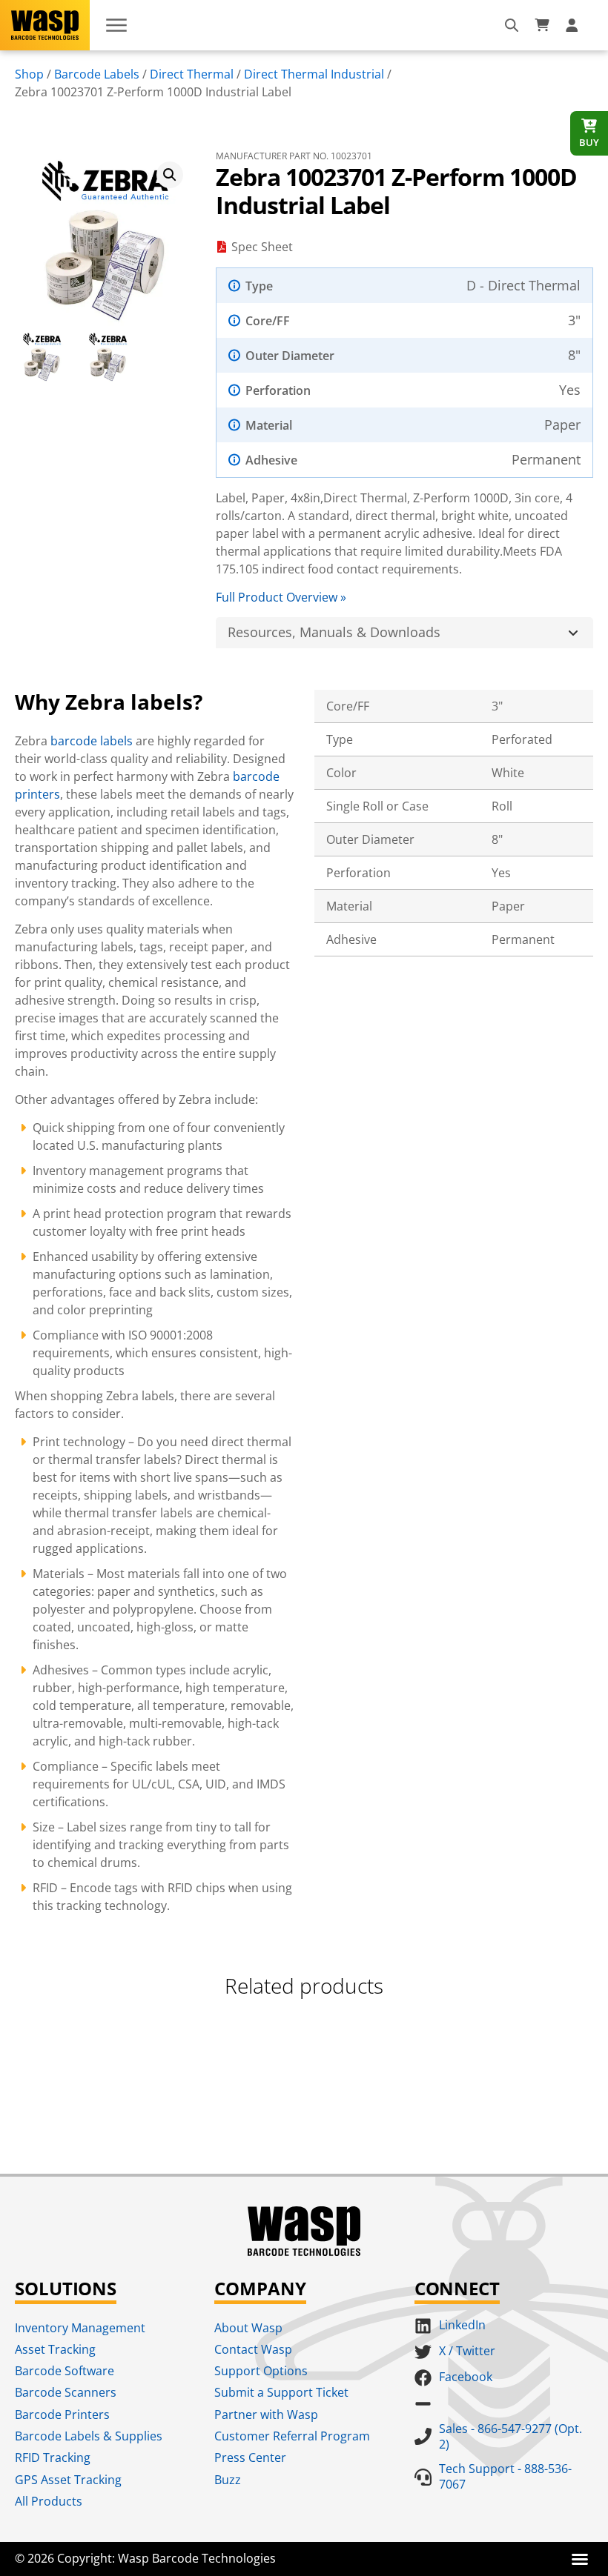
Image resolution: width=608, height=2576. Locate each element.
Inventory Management (80, 2328)
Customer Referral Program (292, 2436)
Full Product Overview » (281, 597)
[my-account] (574, 25)
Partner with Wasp (266, 2414)
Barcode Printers (62, 2414)
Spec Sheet (262, 247)
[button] (170, 175)
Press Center (250, 2457)
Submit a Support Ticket (281, 2392)
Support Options (261, 2371)
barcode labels (92, 741)
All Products (49, 2501)
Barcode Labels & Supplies (89, 2436)
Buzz (228, 2480)
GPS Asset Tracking (68, 2480)
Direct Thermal (192, 74)
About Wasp (248, 2328)
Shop (29, 74)
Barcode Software (65, 2371)
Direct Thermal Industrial (314, 74)
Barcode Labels (97, 74)
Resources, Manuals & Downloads (334, 632)
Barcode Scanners (66, 2392)
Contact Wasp (253, 2349)
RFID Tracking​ (53, 2457)
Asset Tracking (55, 2349)
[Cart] (542, 25)
